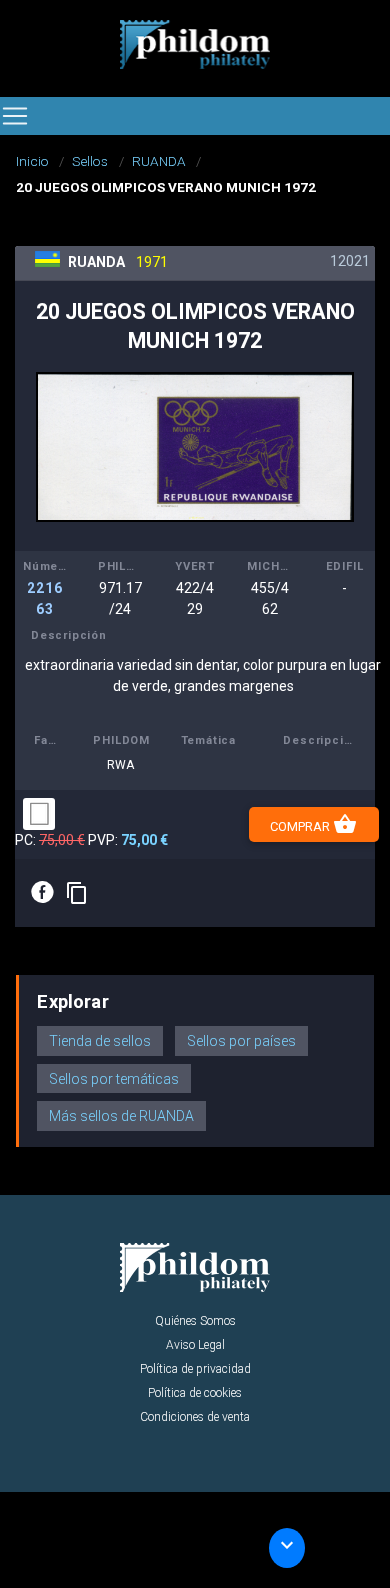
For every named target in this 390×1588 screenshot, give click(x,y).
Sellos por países (241, 1041)
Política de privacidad (195, 1369)
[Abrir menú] (15, 116)
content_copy (77, 893)
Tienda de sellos (100, 1041)
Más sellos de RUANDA (121, 1116)
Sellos (90, 161)
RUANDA (159, 161)
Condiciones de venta (195, 1417)
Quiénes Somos (195, 1321)
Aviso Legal (195, 1345)
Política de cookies (195, 1393)
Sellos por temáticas (114, 1079)
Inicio (32, 161)
